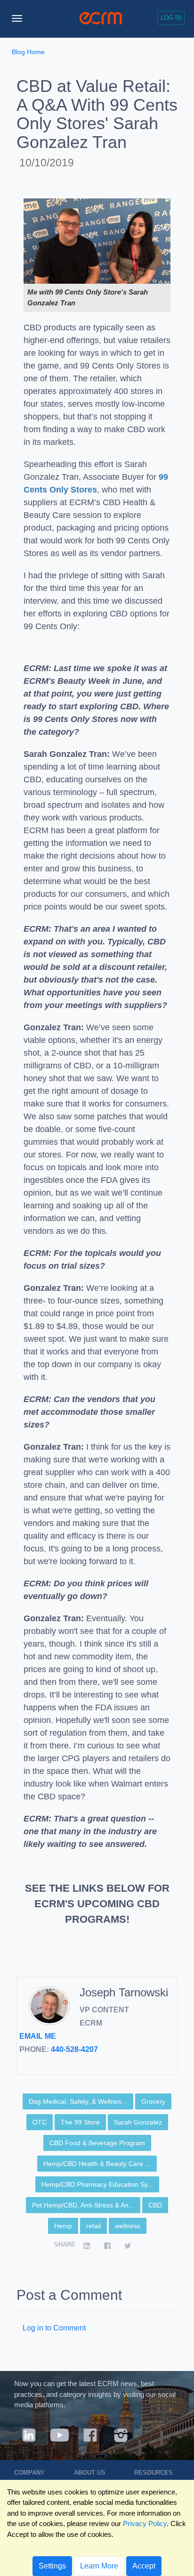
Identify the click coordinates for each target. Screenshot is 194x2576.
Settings (52, 2566)
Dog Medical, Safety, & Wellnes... (78, 2101)
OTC (40, 2122)
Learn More (99, 2566)
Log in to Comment (54, 2328)
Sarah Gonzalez (138, 2122)
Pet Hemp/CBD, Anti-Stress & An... (83, 2205)
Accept (144, 2566)
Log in (171, 18)
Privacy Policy (145, 2523)
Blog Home (28, 52)
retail (93, 2226)
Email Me (38, 2036)
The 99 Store (80, 2122)
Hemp (63, 2226)
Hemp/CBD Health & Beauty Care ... (97, 2164)
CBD (155, 2205)
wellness (128, 2226)
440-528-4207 (74, 2049)
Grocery (153, 2101)
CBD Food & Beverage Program (97, 2143)
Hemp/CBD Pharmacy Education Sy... (97, 2184)
